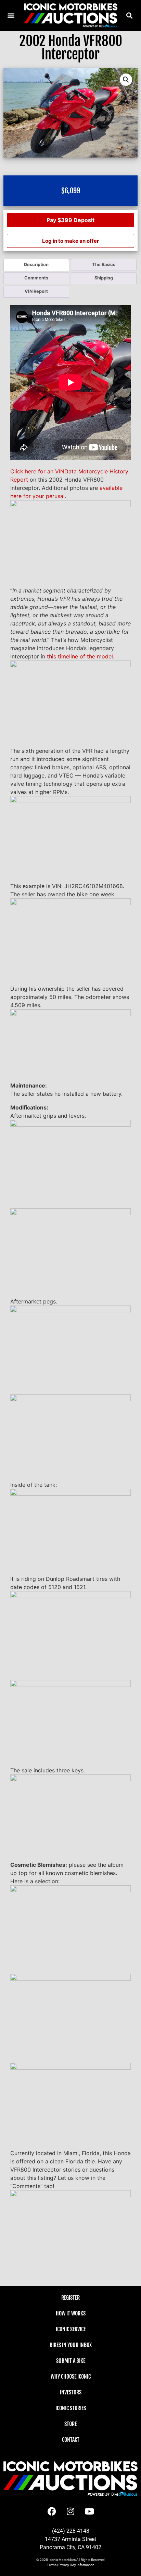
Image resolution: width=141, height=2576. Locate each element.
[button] (130, 15)
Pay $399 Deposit (70, 220)
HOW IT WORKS (71, 2313)
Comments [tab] (36, 278)
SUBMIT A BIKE (71, 2361)
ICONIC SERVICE (71, 2329)
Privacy (64, 2565)
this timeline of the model (80, 656)
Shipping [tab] (104, 278)
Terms (52, 2565)
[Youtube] (89, 2511)
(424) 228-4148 (71, 2531)
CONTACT (71, 2440)
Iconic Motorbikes (62, 2560)
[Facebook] (52, 2511)
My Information (83, 2565)
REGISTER (70, 2298)
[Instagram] (70, 2511)
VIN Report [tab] (36, 291)
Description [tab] (36, 264)
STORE (70, 2424)
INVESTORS (71, 2392)
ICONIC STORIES (71, 2408)
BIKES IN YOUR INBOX (71, 2345)
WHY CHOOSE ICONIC (71, 2377)
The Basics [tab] (104, 264)
